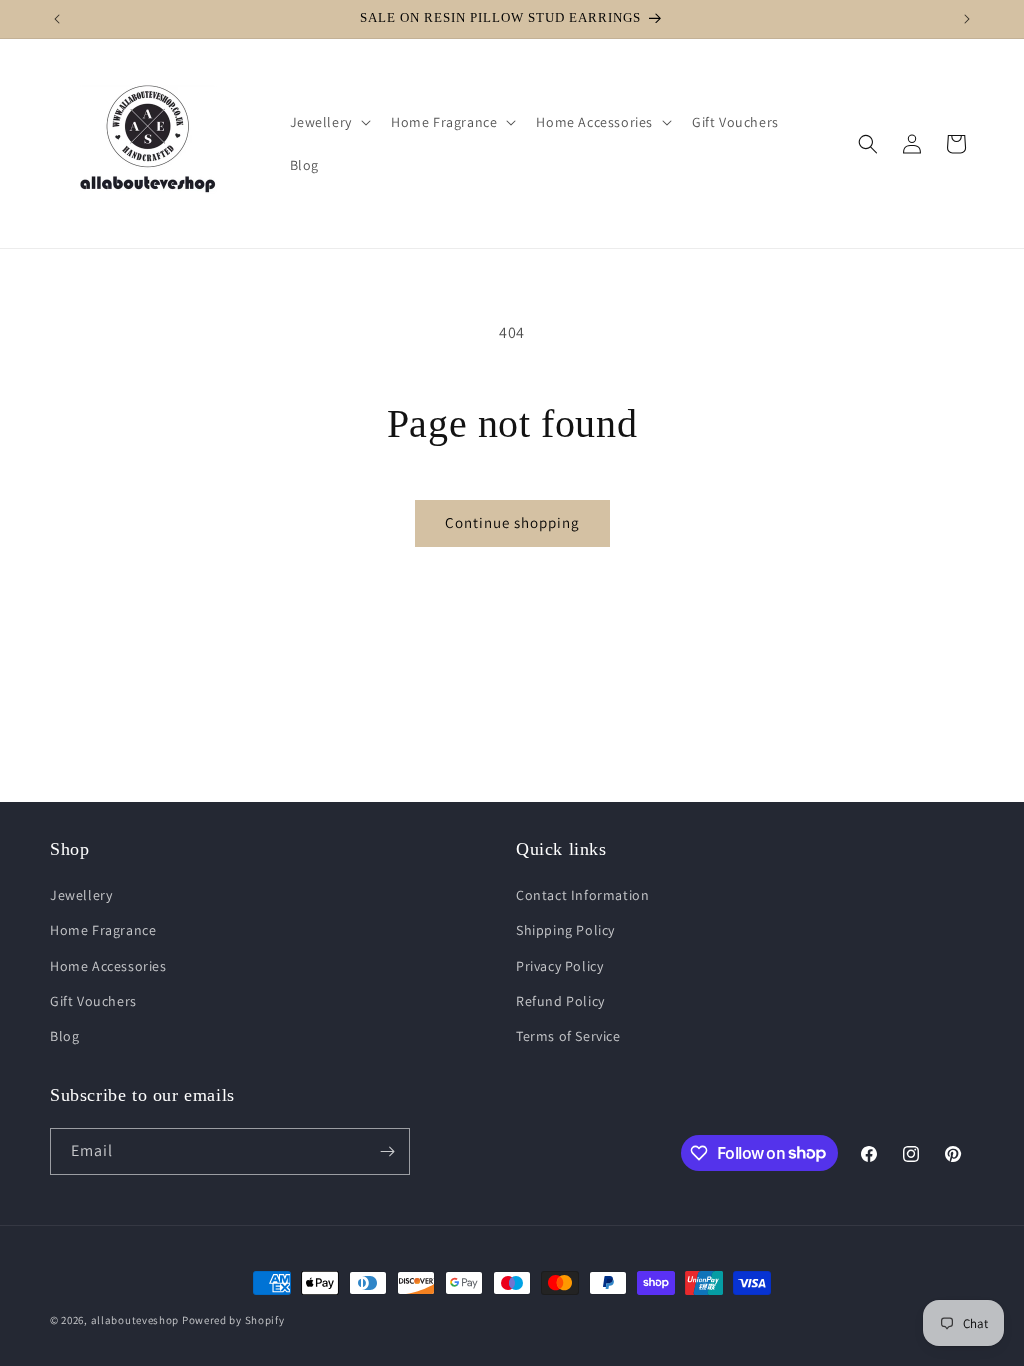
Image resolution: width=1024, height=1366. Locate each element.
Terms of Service (568, 1036)
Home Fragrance (103, 930)
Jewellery (81, 895)
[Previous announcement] (57, 19)
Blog (64, 1036)
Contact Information (582, 895)
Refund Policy (560, 1001)
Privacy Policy (559, 966)
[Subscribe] (387, 1151)
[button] (328, 122)
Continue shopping (512, 522)
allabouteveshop (135, 1320)
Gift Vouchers (93, 1001)
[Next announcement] (967, 19)
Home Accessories (108, 966)
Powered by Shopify (233, 1320)
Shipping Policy (565, 930)
